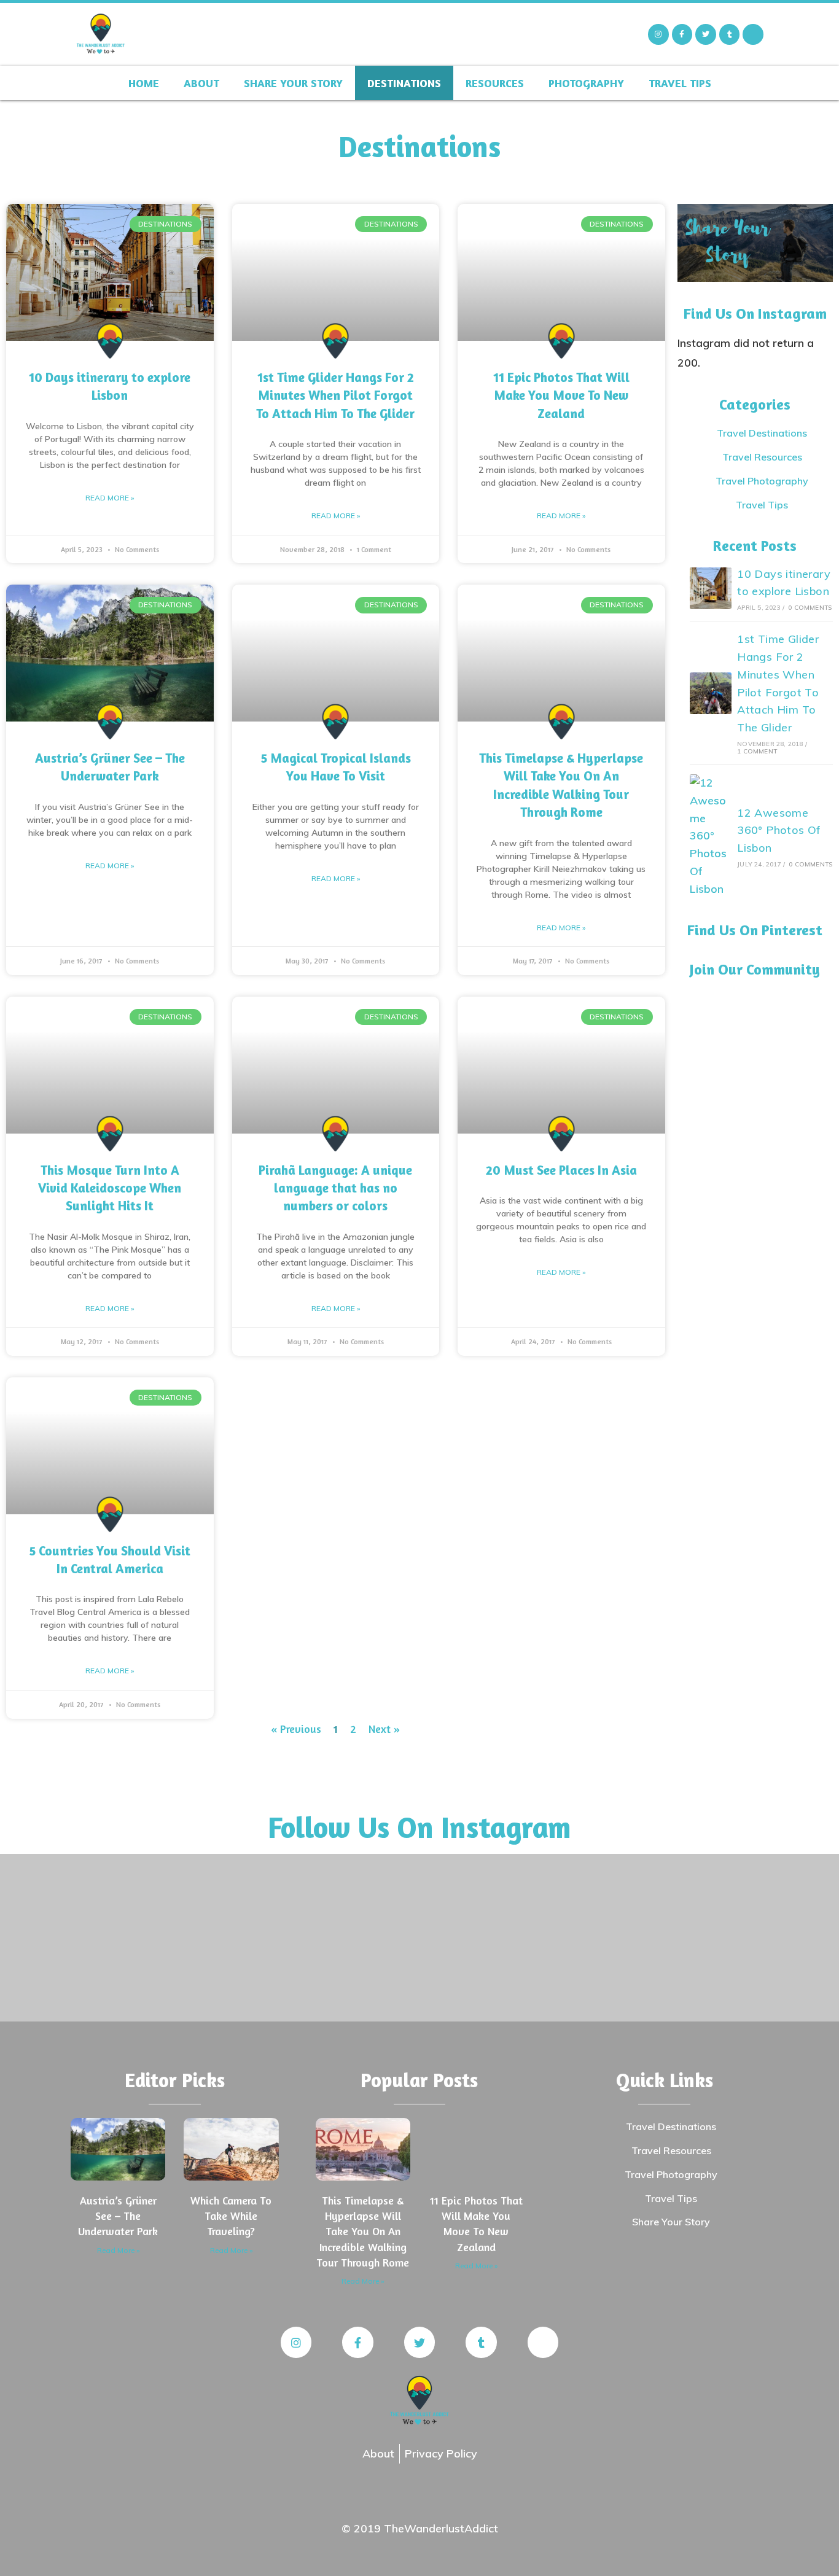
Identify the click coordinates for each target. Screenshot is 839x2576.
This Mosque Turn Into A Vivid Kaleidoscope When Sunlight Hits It (110, 1188)
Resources (495, 83)
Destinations (404, 83)
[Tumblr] (730, 34)
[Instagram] (658, 34)
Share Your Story (293, 83)
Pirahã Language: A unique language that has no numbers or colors (335, 1188)
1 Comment (757, 751)
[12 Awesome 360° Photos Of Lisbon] (711, 836)
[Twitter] (706, 34)
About (201, 83)
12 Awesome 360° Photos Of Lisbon (779, 831)
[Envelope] (753, 34)
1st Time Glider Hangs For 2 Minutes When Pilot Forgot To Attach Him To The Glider (335, 395)
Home (144, 83)
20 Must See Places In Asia (561, 1170)
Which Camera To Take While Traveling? (231, 2216)
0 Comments (810, 608)
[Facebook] (682, 34)
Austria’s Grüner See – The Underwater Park (118, 2216)
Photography (586, 83)
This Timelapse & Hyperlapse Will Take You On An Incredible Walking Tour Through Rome (363, 2231)
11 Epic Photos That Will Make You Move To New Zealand (561, 395)
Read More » (110, 498)
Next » (384, 1729)
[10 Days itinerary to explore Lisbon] (711, 588)
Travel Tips (680, 83)
